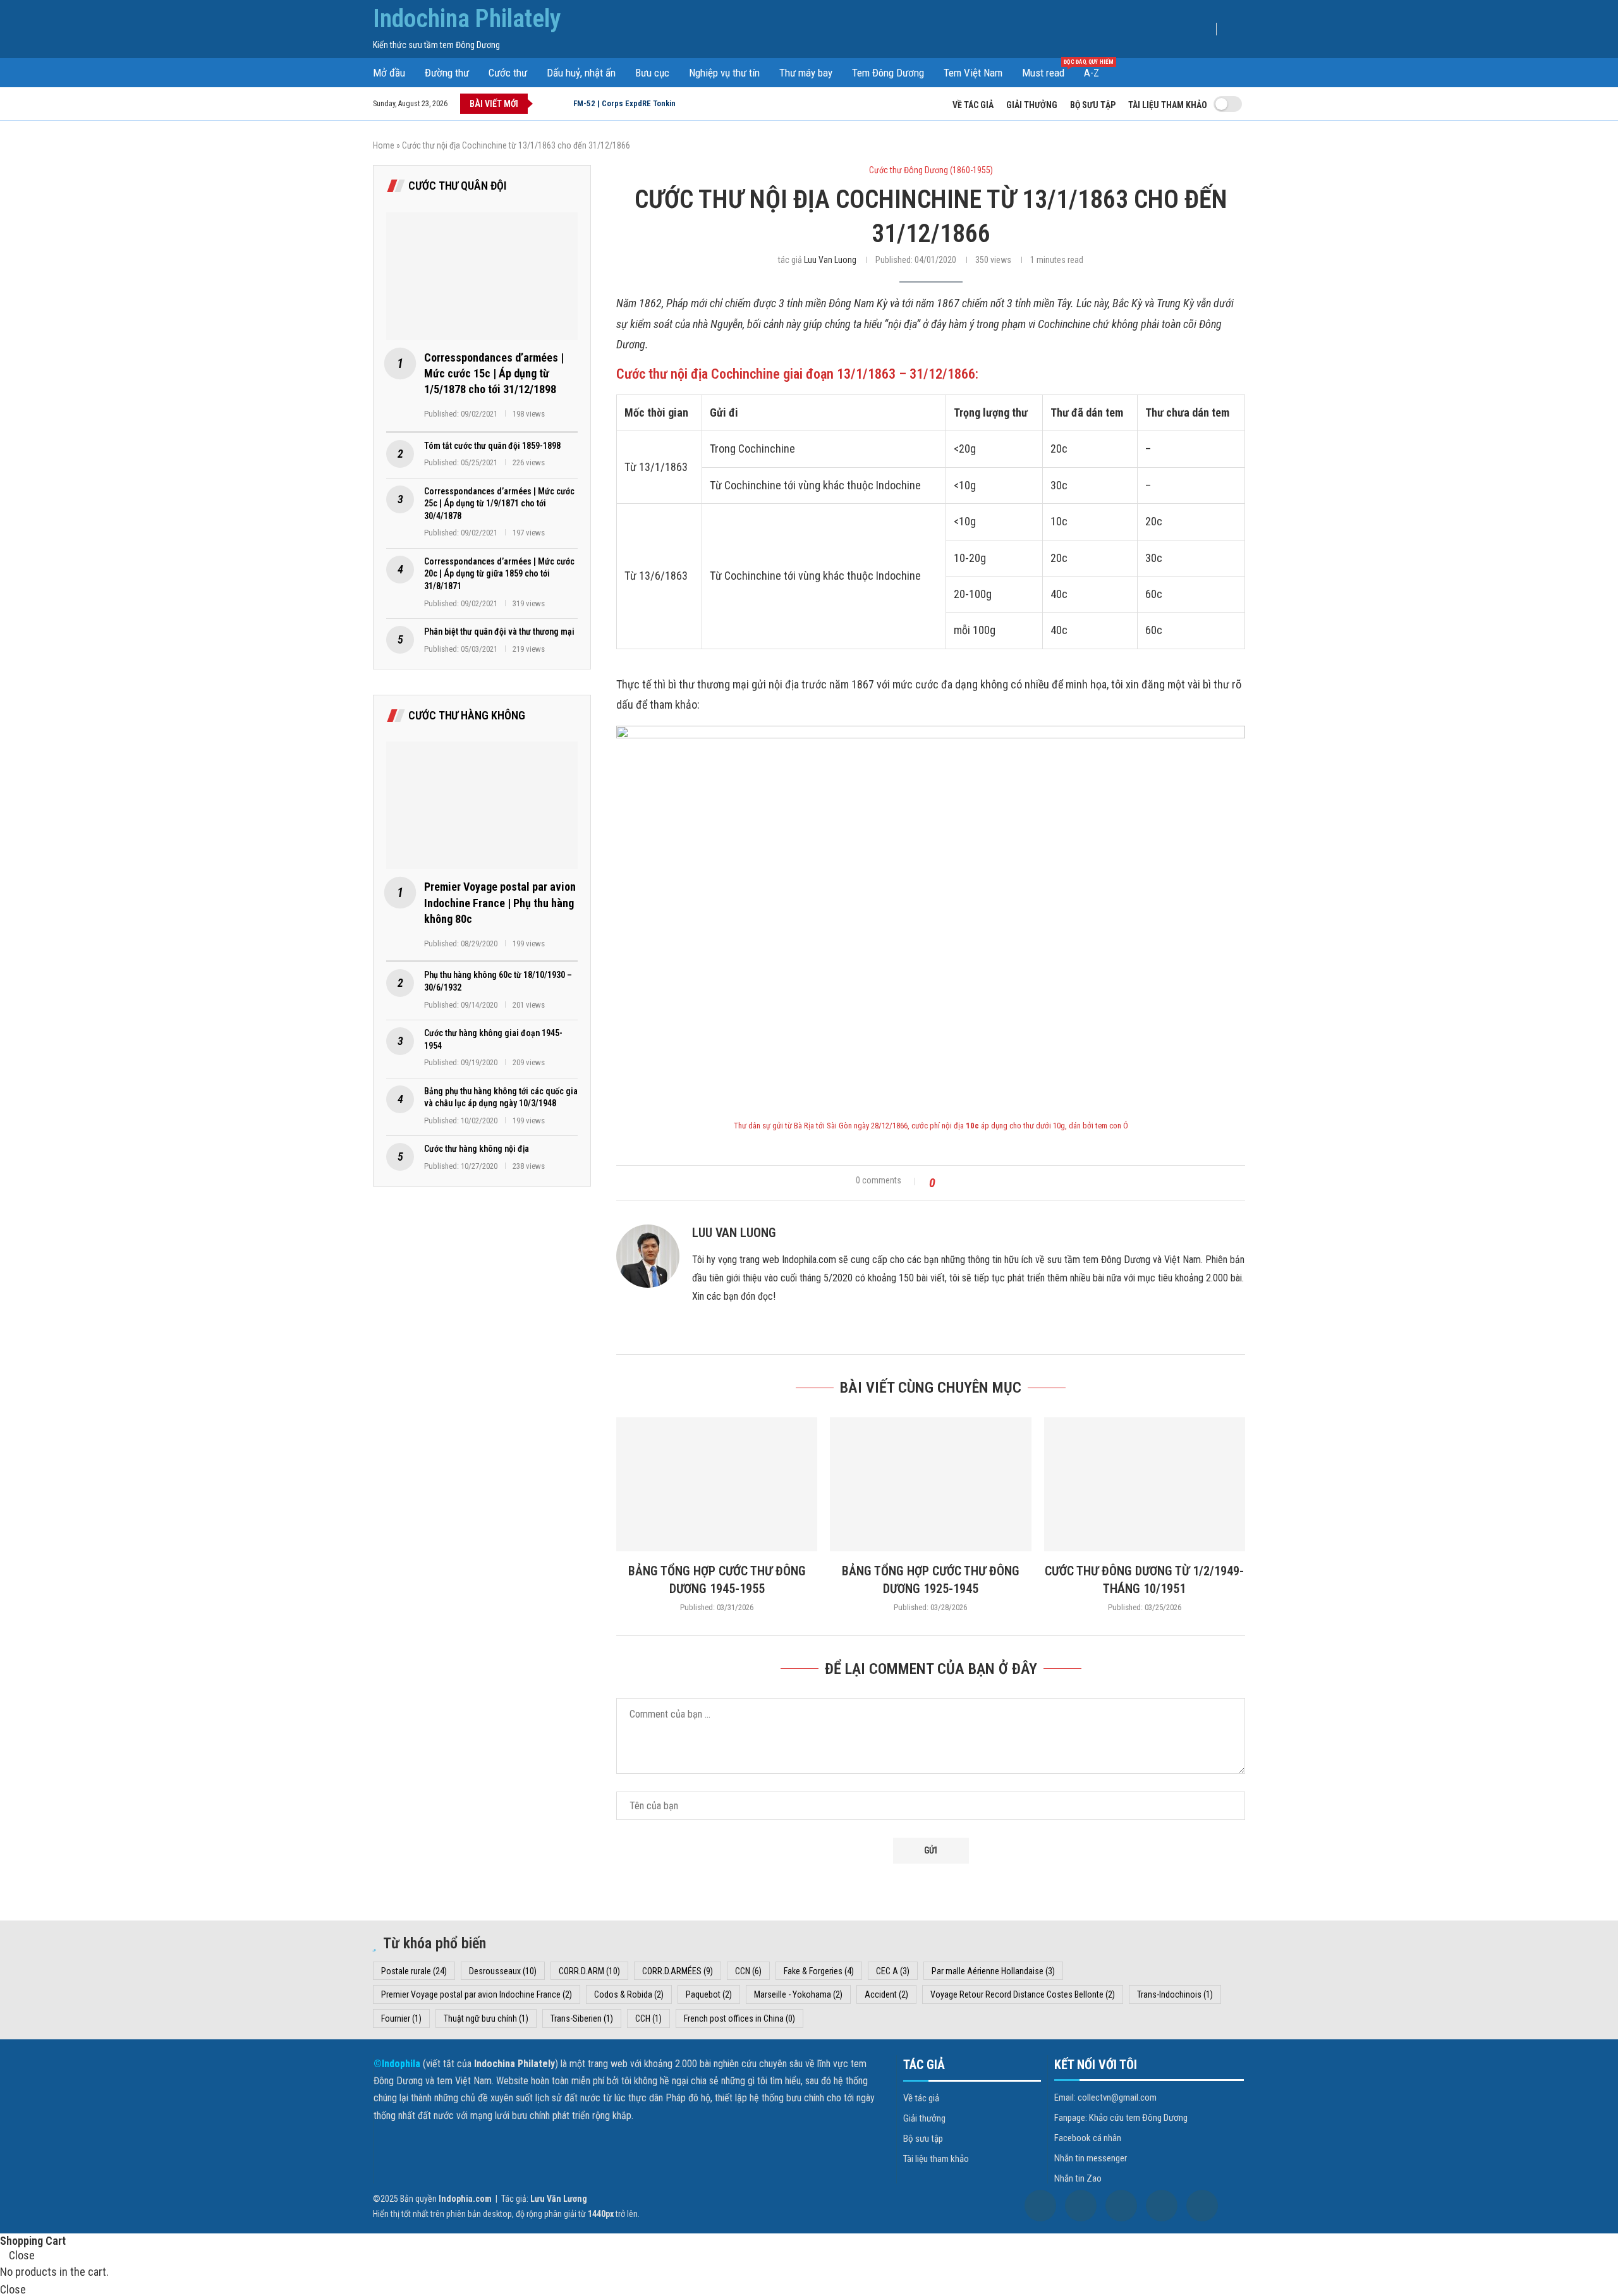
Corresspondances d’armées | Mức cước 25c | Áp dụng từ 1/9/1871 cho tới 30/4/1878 (499, 504)
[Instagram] (1121, 2206)
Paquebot (709, 1994)
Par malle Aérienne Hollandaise (993, 1971)
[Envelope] (1202, 2206)
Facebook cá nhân (1088, 2138)
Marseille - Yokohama (798, 1994)
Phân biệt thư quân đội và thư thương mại (499, 632)
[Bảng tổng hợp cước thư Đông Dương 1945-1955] (717, 1484)
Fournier (401, 2018)
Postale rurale (414, 1971)
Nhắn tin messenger (1091, 2159)
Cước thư (508, 73)
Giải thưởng (1032, 105)
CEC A (893, 1971)
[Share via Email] (1006, 1183)
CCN (748, 1971)
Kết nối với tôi (1096, 2065)
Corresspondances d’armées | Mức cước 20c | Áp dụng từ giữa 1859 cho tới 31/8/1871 (499, 574)
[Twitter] (1081, 2206)
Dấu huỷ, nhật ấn (581, 73)
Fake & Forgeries (819, 1971)
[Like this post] (944, 1183)
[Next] (561, 104)
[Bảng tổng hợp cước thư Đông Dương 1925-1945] (930, 1484)
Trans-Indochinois (1175, 1994)
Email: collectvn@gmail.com (1105, 2098)
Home (384, 145)
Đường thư (447, 73)
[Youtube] (1162, 2206)
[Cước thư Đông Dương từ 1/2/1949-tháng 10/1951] (1145, 1484)
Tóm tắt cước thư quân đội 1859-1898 (492, 446)
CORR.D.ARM (589, 1971)
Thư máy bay (806, 73)
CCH (648, 2018)
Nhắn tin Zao (1078, 2179)
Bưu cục (652, 73)
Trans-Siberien (582, 2018)
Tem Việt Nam (973, 73)
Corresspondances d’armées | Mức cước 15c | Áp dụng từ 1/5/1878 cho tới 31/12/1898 (494, 373)
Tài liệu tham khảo (1168, 105)
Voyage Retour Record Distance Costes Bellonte (1023, 1994)
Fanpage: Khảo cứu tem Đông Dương (1121, 2118)
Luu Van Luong (830, 260)
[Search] (1236, 31)
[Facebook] (1040, 2206)
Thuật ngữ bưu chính (486, 2018)
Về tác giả (973, 105)
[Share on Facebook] (961, 1183)
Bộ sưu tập (1093, 105)
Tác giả (924, 2065)
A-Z (1092, 73)
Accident (886, 1994)
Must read (1048, 72)
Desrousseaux (503, 1971)
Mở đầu (389, 73)
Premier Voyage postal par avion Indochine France (477, 1994)
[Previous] (545, 104)
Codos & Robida (629, 1994)
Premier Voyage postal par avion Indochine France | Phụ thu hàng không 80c (500, 902)
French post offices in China (739, 2018)
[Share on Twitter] (976, 1183)
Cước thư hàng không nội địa (477, 1149)
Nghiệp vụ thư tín (724, 73)
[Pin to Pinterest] (991, 1183)
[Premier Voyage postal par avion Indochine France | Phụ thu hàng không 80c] (482, 805)
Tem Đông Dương (888, 73)
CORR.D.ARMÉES (678, 1971)
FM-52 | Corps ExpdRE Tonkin (624, 103)
